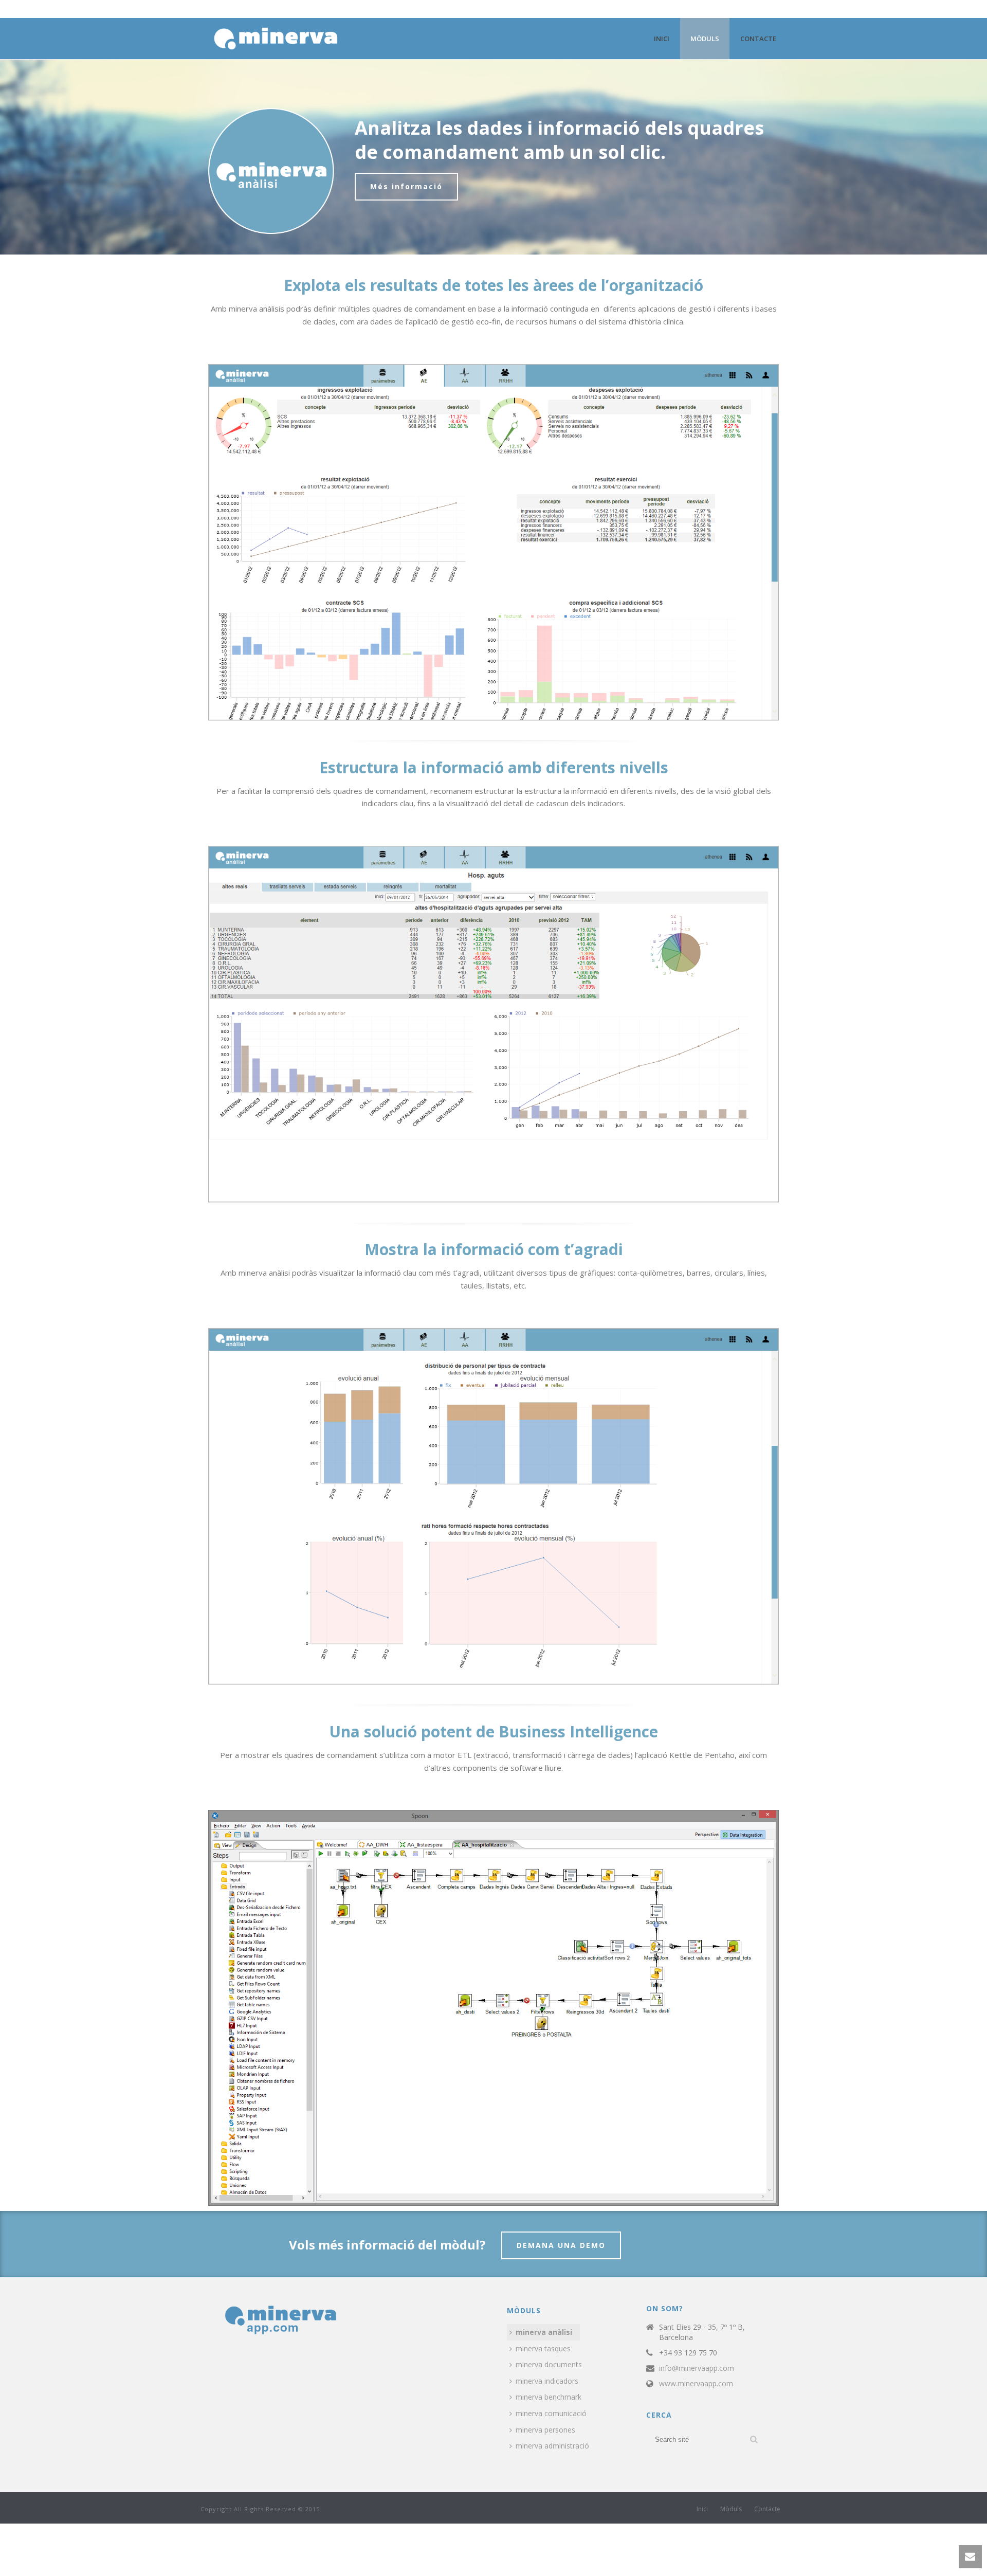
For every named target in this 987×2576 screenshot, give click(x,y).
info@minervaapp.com (697, 2368)
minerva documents (549, 2364)
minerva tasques (543, 2348)
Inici (662, 39)
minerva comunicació (551, 2413)
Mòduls (705, 39)
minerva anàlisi (544, 2332)
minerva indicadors (547, 2381)
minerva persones (545, 2430)
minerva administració (552, 2446)
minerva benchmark (549, 2397)
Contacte (758, 39)
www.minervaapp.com (696, 2384)
